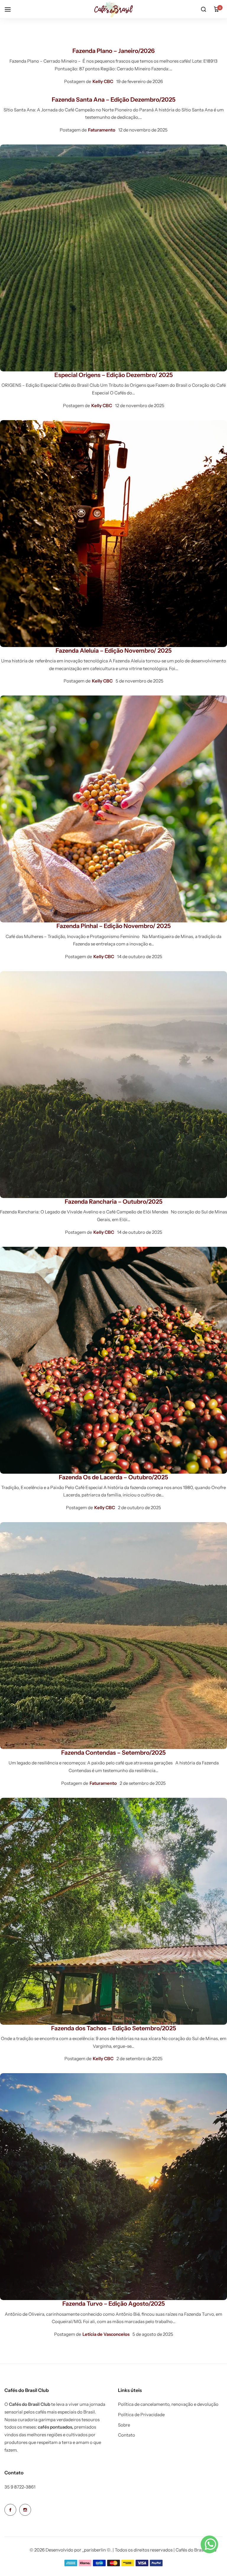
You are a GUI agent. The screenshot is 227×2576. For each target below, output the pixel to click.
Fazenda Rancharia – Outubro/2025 (114, 1202)
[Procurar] (203, 9)
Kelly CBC (103, 81)
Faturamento (102, 130)
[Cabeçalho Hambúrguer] (11, 9)
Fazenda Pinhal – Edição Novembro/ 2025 (114, 926)
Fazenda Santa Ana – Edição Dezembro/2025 (114, 100)
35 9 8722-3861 (20, 2487)
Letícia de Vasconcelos (106, 2334)
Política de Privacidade (141, 2415)
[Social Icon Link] (10, 2510)
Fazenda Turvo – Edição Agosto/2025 (114, 2304)
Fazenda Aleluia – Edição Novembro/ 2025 (114, 651)
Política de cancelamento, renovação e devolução (168, 2404)
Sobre (124, 2425)
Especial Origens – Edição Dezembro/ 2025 (114, 375)
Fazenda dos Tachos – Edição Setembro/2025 (114, 2028)
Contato (127, 2435)
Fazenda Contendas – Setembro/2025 (113, 1753)
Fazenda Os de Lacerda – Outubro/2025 (113, 1477)
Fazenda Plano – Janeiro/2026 (113, 51)
